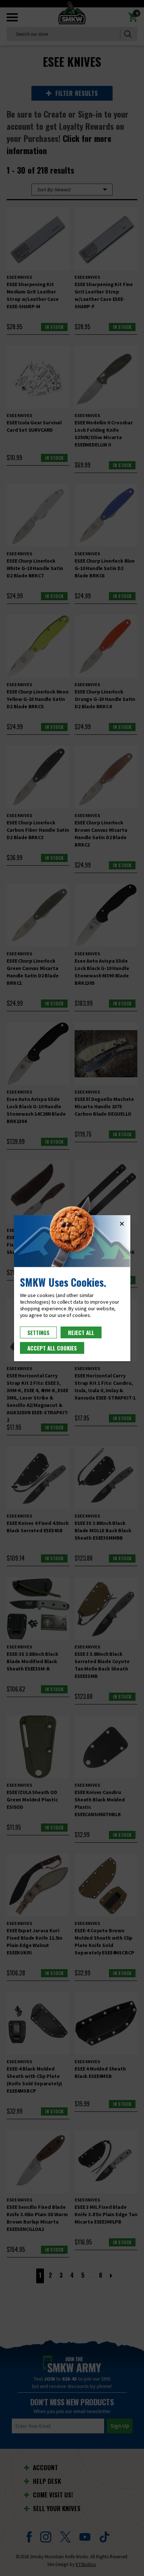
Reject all (81, 1332)
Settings (38, 1332)
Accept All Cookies (52, 1348)
